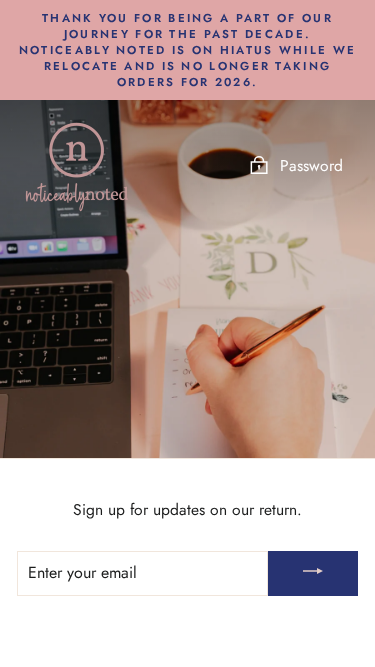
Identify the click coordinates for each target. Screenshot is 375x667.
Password (311, 165)
